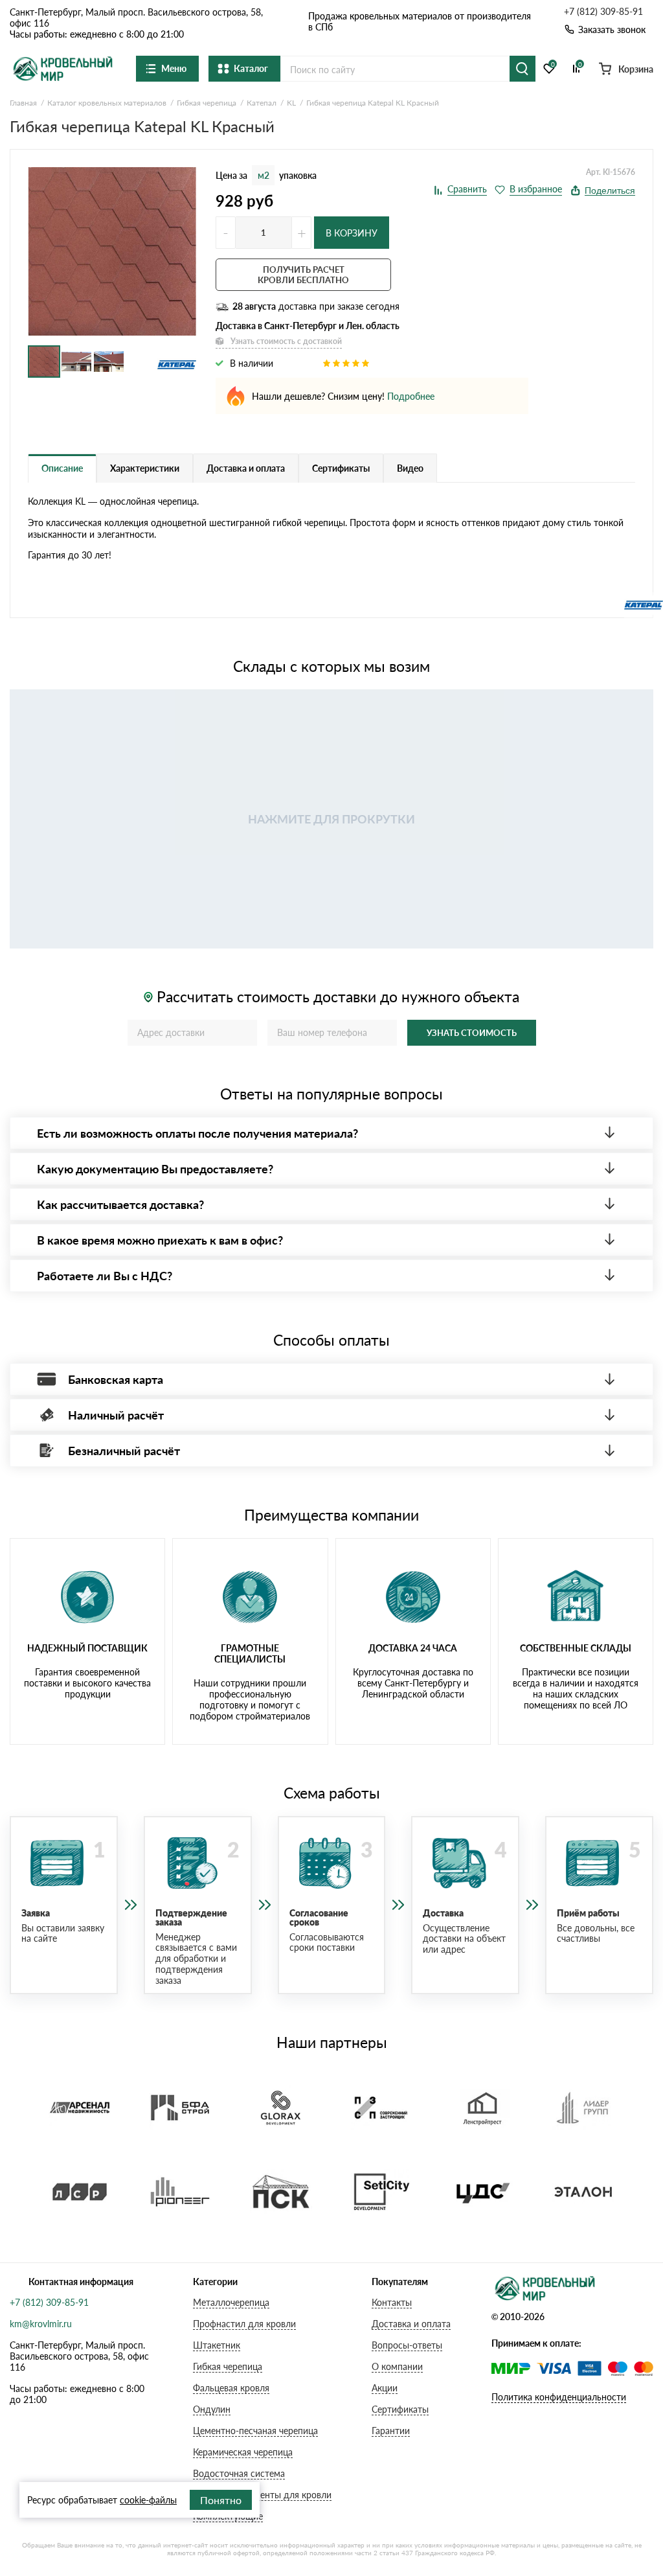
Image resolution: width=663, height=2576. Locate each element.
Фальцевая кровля (231, 2388)
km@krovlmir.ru (41, 2324)
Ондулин (212, 2409)
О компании (397, 2366)
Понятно (221, 2500)
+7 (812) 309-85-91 (603, 12)
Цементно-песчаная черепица (255, 2431)
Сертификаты (400, 2409)
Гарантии (391, 2431)
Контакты (392, 2302)
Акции (385, 2388)
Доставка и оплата (411, 2324)
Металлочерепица (231, 2302)
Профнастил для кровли (244, 2324)
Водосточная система (239, 2473)
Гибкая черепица (228, 2366)
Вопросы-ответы (407, 2345)
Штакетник (217, 2345)
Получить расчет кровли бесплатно (303, 275)
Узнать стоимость (472, 1033)
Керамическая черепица (243, 2452)
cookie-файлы (148, 2500)
